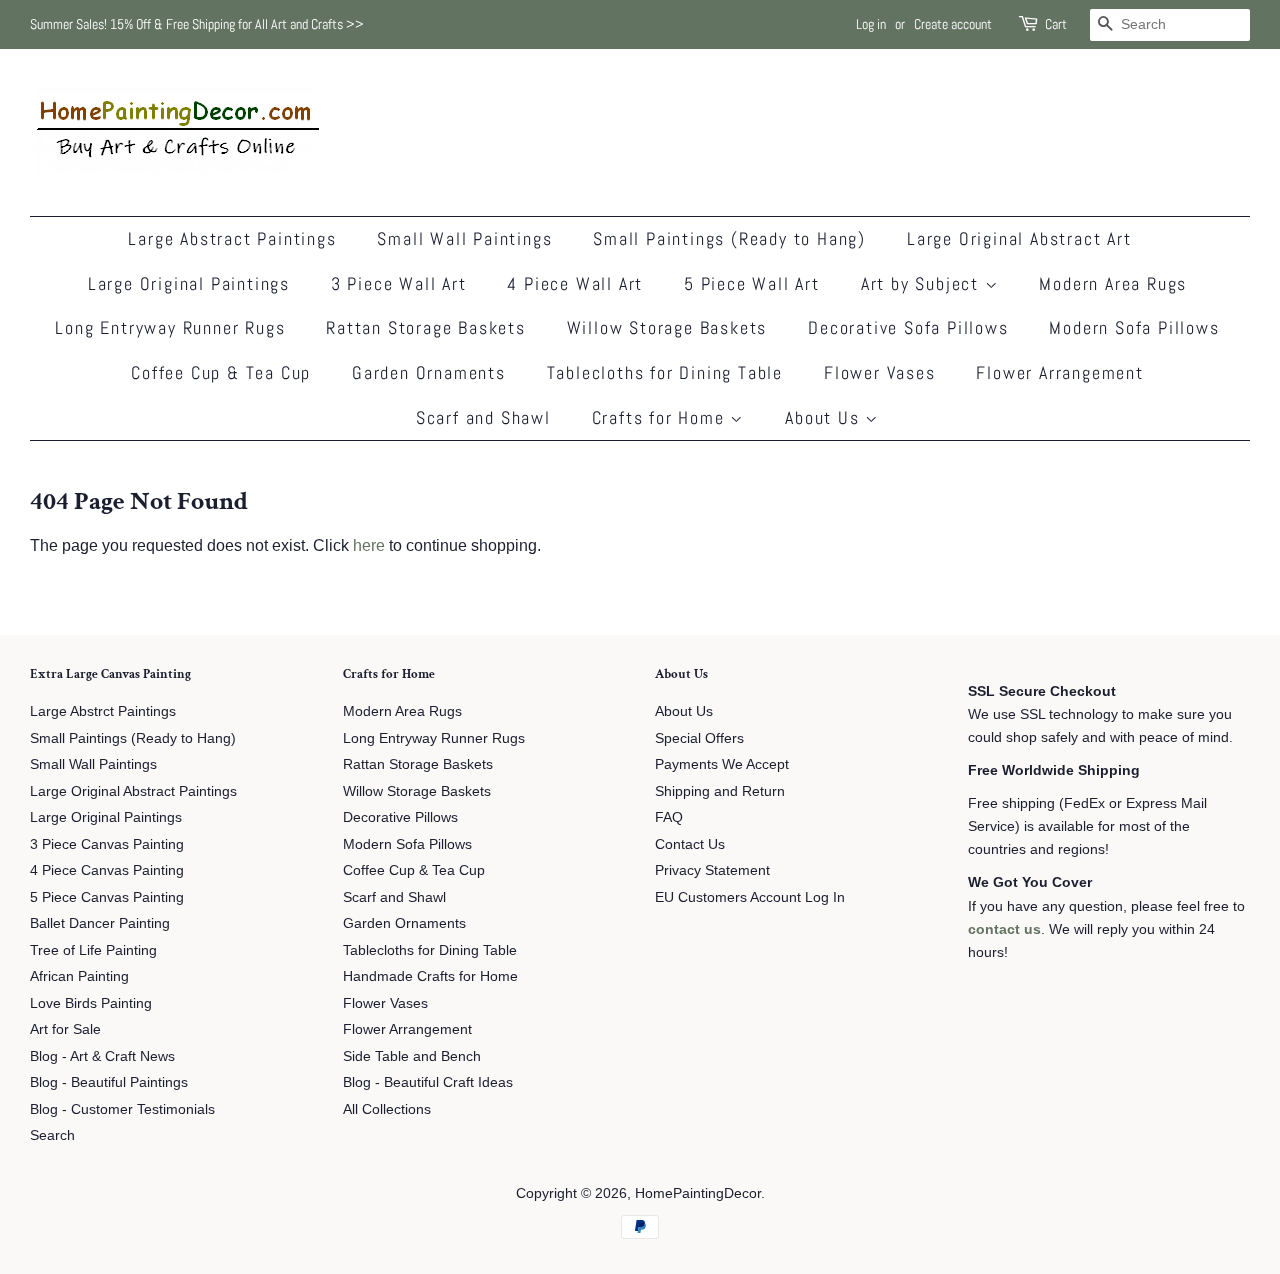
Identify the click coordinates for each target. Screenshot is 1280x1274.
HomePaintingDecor (698, 1193)
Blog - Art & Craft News (102, 1056)
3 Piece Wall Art (399, 283)
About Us (825, 417)
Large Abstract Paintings (232, 238)
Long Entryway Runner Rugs (170, 327)
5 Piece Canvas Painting (107, 897)
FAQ (669, 817)
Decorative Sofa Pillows (908, 327)
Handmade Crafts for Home (430, 976)
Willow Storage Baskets (667, 327)
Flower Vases (880, 372)
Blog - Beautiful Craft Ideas (428, 1082)
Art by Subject (923, 283)
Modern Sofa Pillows (1134, 327)
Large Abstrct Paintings (103, 711)
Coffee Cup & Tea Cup (221, 372)
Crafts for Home (661, 417)
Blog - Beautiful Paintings (109, 1082)
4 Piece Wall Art (575, 283)
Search (52, 1135)
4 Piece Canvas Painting (107, 870)
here (369, 545)
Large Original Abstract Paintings (133, 791)
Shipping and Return (720, 791)
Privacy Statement (712, 870)
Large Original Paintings (189, 283)
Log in (871, 24)
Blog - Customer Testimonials (122, 1109)
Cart (1056, 24)
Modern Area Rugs (1113, 283)
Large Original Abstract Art (1019, 238)
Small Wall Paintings (464, 238)
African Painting (79, 976)
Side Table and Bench (412, 1056)
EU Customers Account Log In (750, 897)
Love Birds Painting (91, 1003)
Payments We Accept (722, 764)
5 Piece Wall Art (752, 283)
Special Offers (699, 738)
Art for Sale (65, 1029)
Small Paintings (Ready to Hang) (729, 238)
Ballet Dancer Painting (100, 923)
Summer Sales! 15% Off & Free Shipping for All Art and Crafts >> (197, 24)
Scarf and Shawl (483, 417)
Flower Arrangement (1059, 372)
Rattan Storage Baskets (426, 327)
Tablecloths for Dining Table (665, 372)
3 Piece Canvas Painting (107, 844)
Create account (953, 24)
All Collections (387, 1109)
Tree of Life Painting (93, 950)
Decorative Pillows (400, 817)
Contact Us (690, 844)
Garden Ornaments (429, 372)
